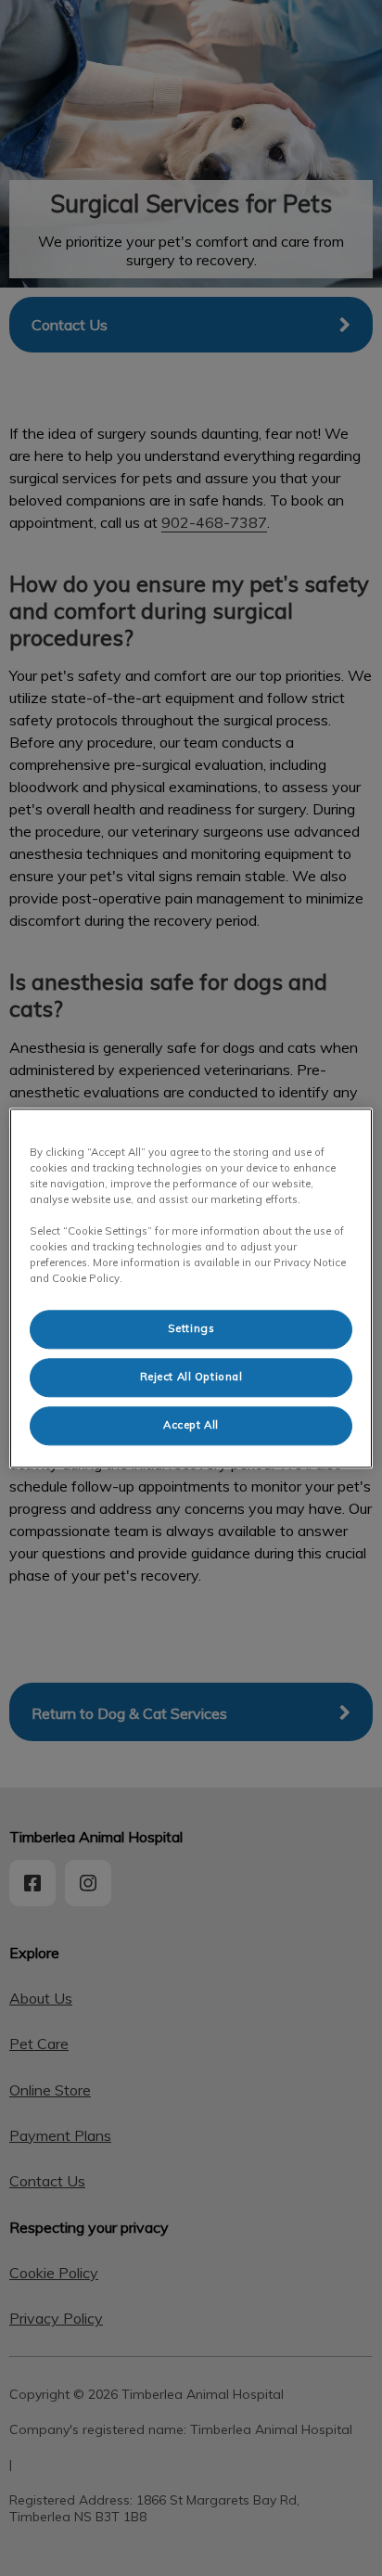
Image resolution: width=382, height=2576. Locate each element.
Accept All (191, 1425)
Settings (191, 1328)
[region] (191, 1288)
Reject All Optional (191, 1377)
